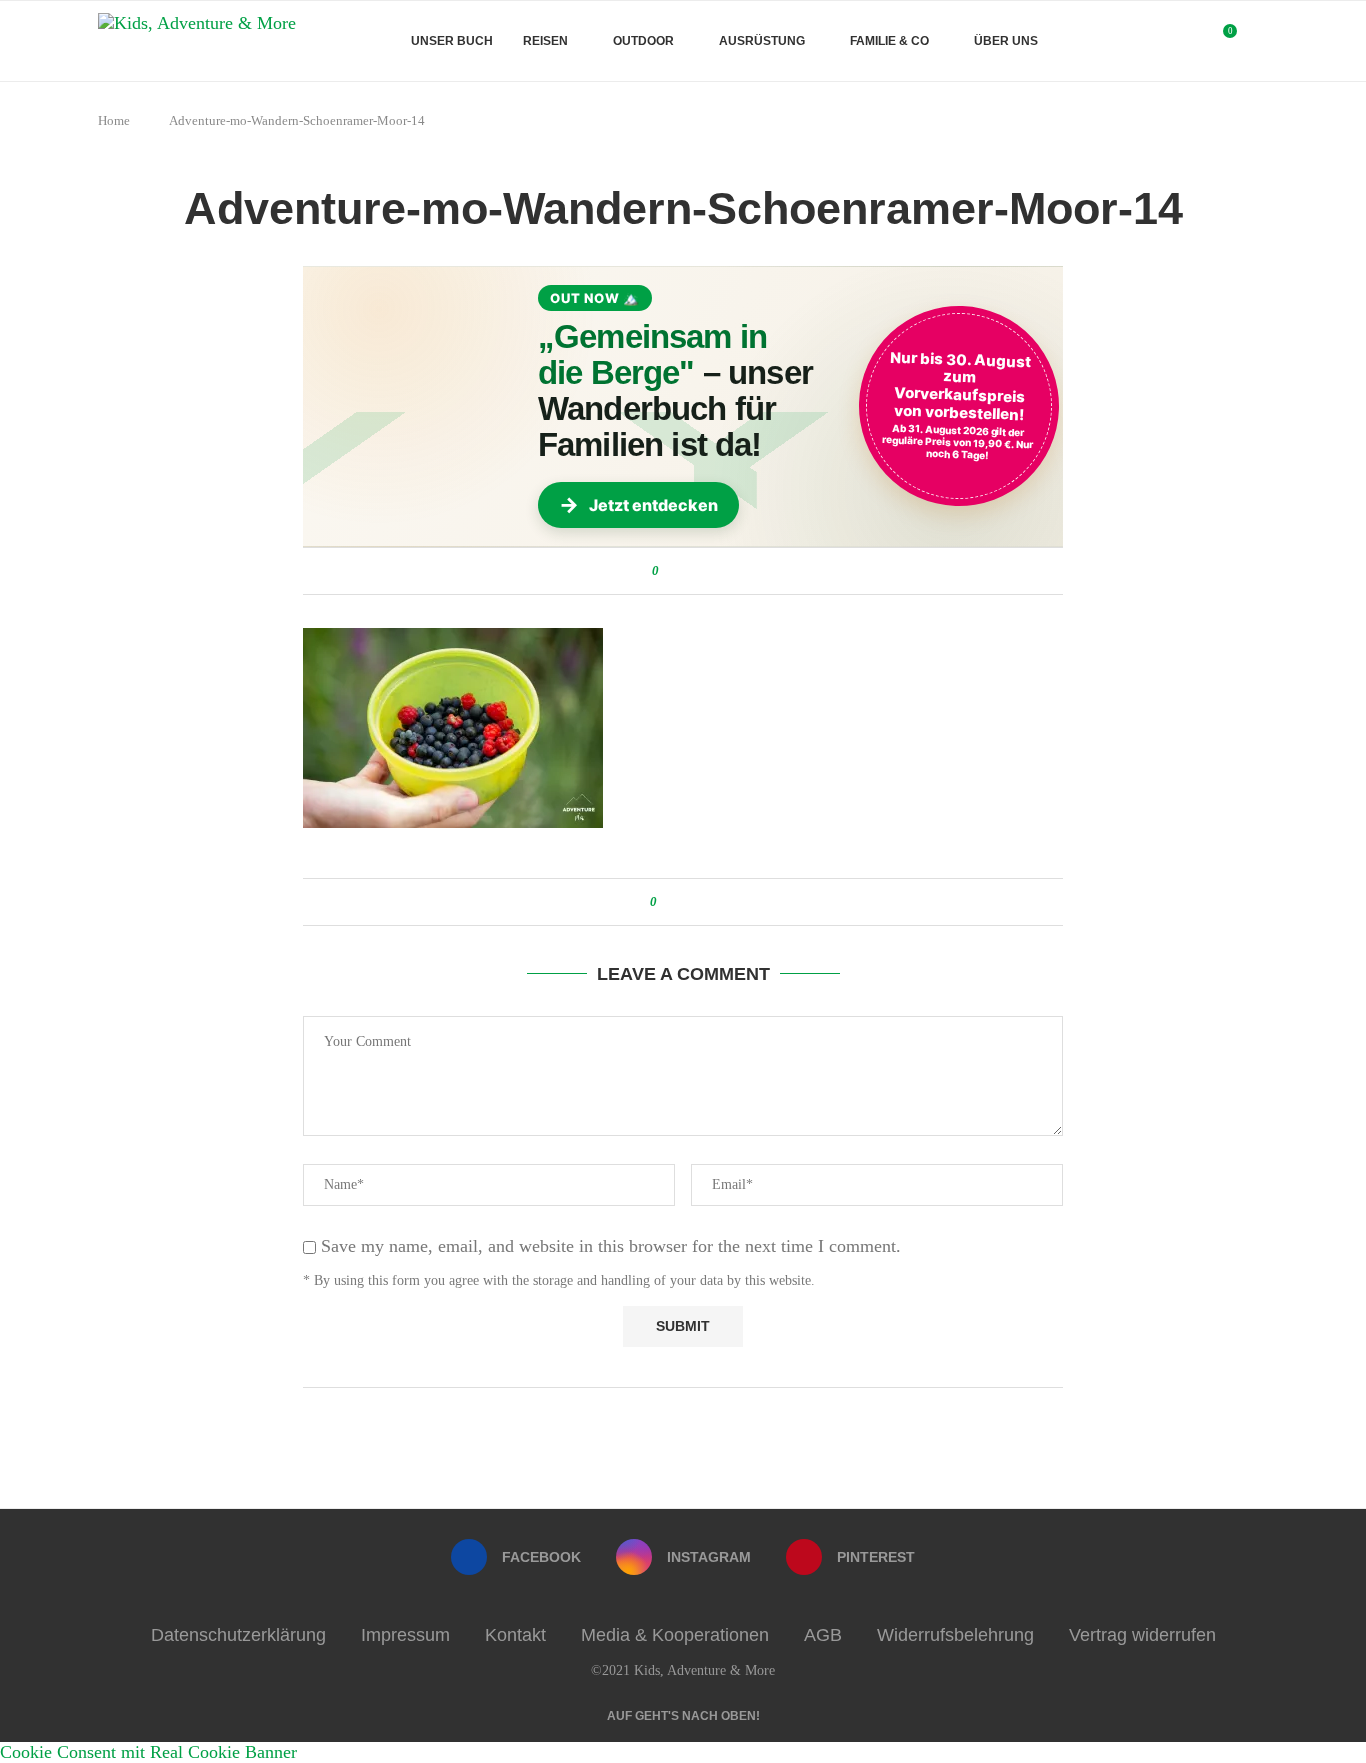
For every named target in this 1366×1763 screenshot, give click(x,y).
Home (114, 120)
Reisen (545, 41)
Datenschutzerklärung (238, 1635)
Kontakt (515, 1635)
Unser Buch (452, 41)
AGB (823, 1635)
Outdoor (643, 41)
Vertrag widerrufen (1142, 1635)
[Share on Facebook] (677, 571)
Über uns (1006, 41)
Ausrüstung (762, 41)
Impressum (405, 1635)
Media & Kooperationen (675, 1635)
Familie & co (889, 41)
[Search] (1258, 41)
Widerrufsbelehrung (955, 1635)
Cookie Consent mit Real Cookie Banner (148, 1752)
